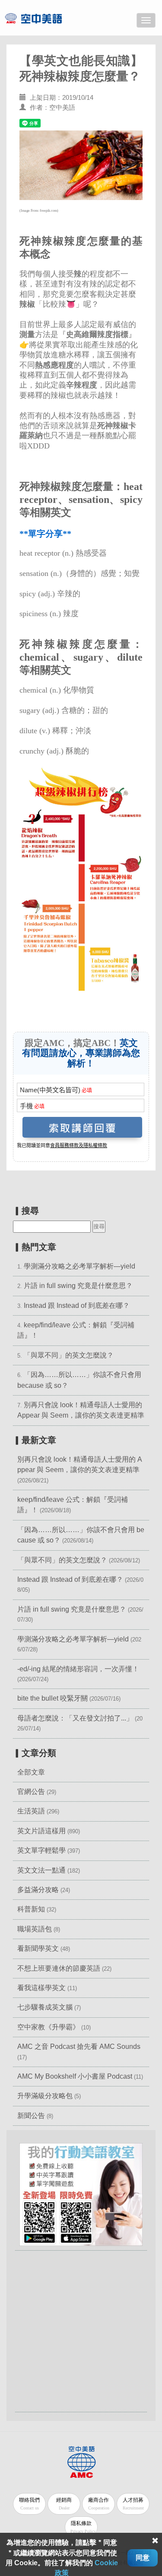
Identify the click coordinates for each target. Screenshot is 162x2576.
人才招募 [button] (133, 2504)
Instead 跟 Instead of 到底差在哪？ (77, 1305)
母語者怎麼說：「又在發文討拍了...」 (75, 1718)
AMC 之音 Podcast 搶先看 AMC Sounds (79, 2046)
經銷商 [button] (64, 2504)
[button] (81, 2194)
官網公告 (31, 1792)
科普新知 (31, 1909)
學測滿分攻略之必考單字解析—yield (79, 1266)
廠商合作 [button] (99, 2504)
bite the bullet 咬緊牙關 (52, 1698)
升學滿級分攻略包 (45, 2096)
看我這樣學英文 (41, 1988)
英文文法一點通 (41, 1870)
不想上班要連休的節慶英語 (59, 1968)
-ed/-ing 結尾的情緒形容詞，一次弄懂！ (78, 1669)
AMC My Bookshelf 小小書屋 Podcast (76, 2076)
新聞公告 (31, 2116)
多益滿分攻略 (38, 1890)
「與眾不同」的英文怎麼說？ (69, 1355)
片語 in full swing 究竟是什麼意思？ (78, 1286)
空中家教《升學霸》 (48, 2027)
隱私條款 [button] (83, 2527)
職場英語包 (35, 1929)
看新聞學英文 (38, 1948)
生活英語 (31, 1811)
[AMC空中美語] (44, 18)
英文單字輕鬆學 (41, 1850)
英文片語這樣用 (41, 1831)
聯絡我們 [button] (29, 2504)
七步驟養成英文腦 (45, 2007)
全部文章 (31, 1772)
